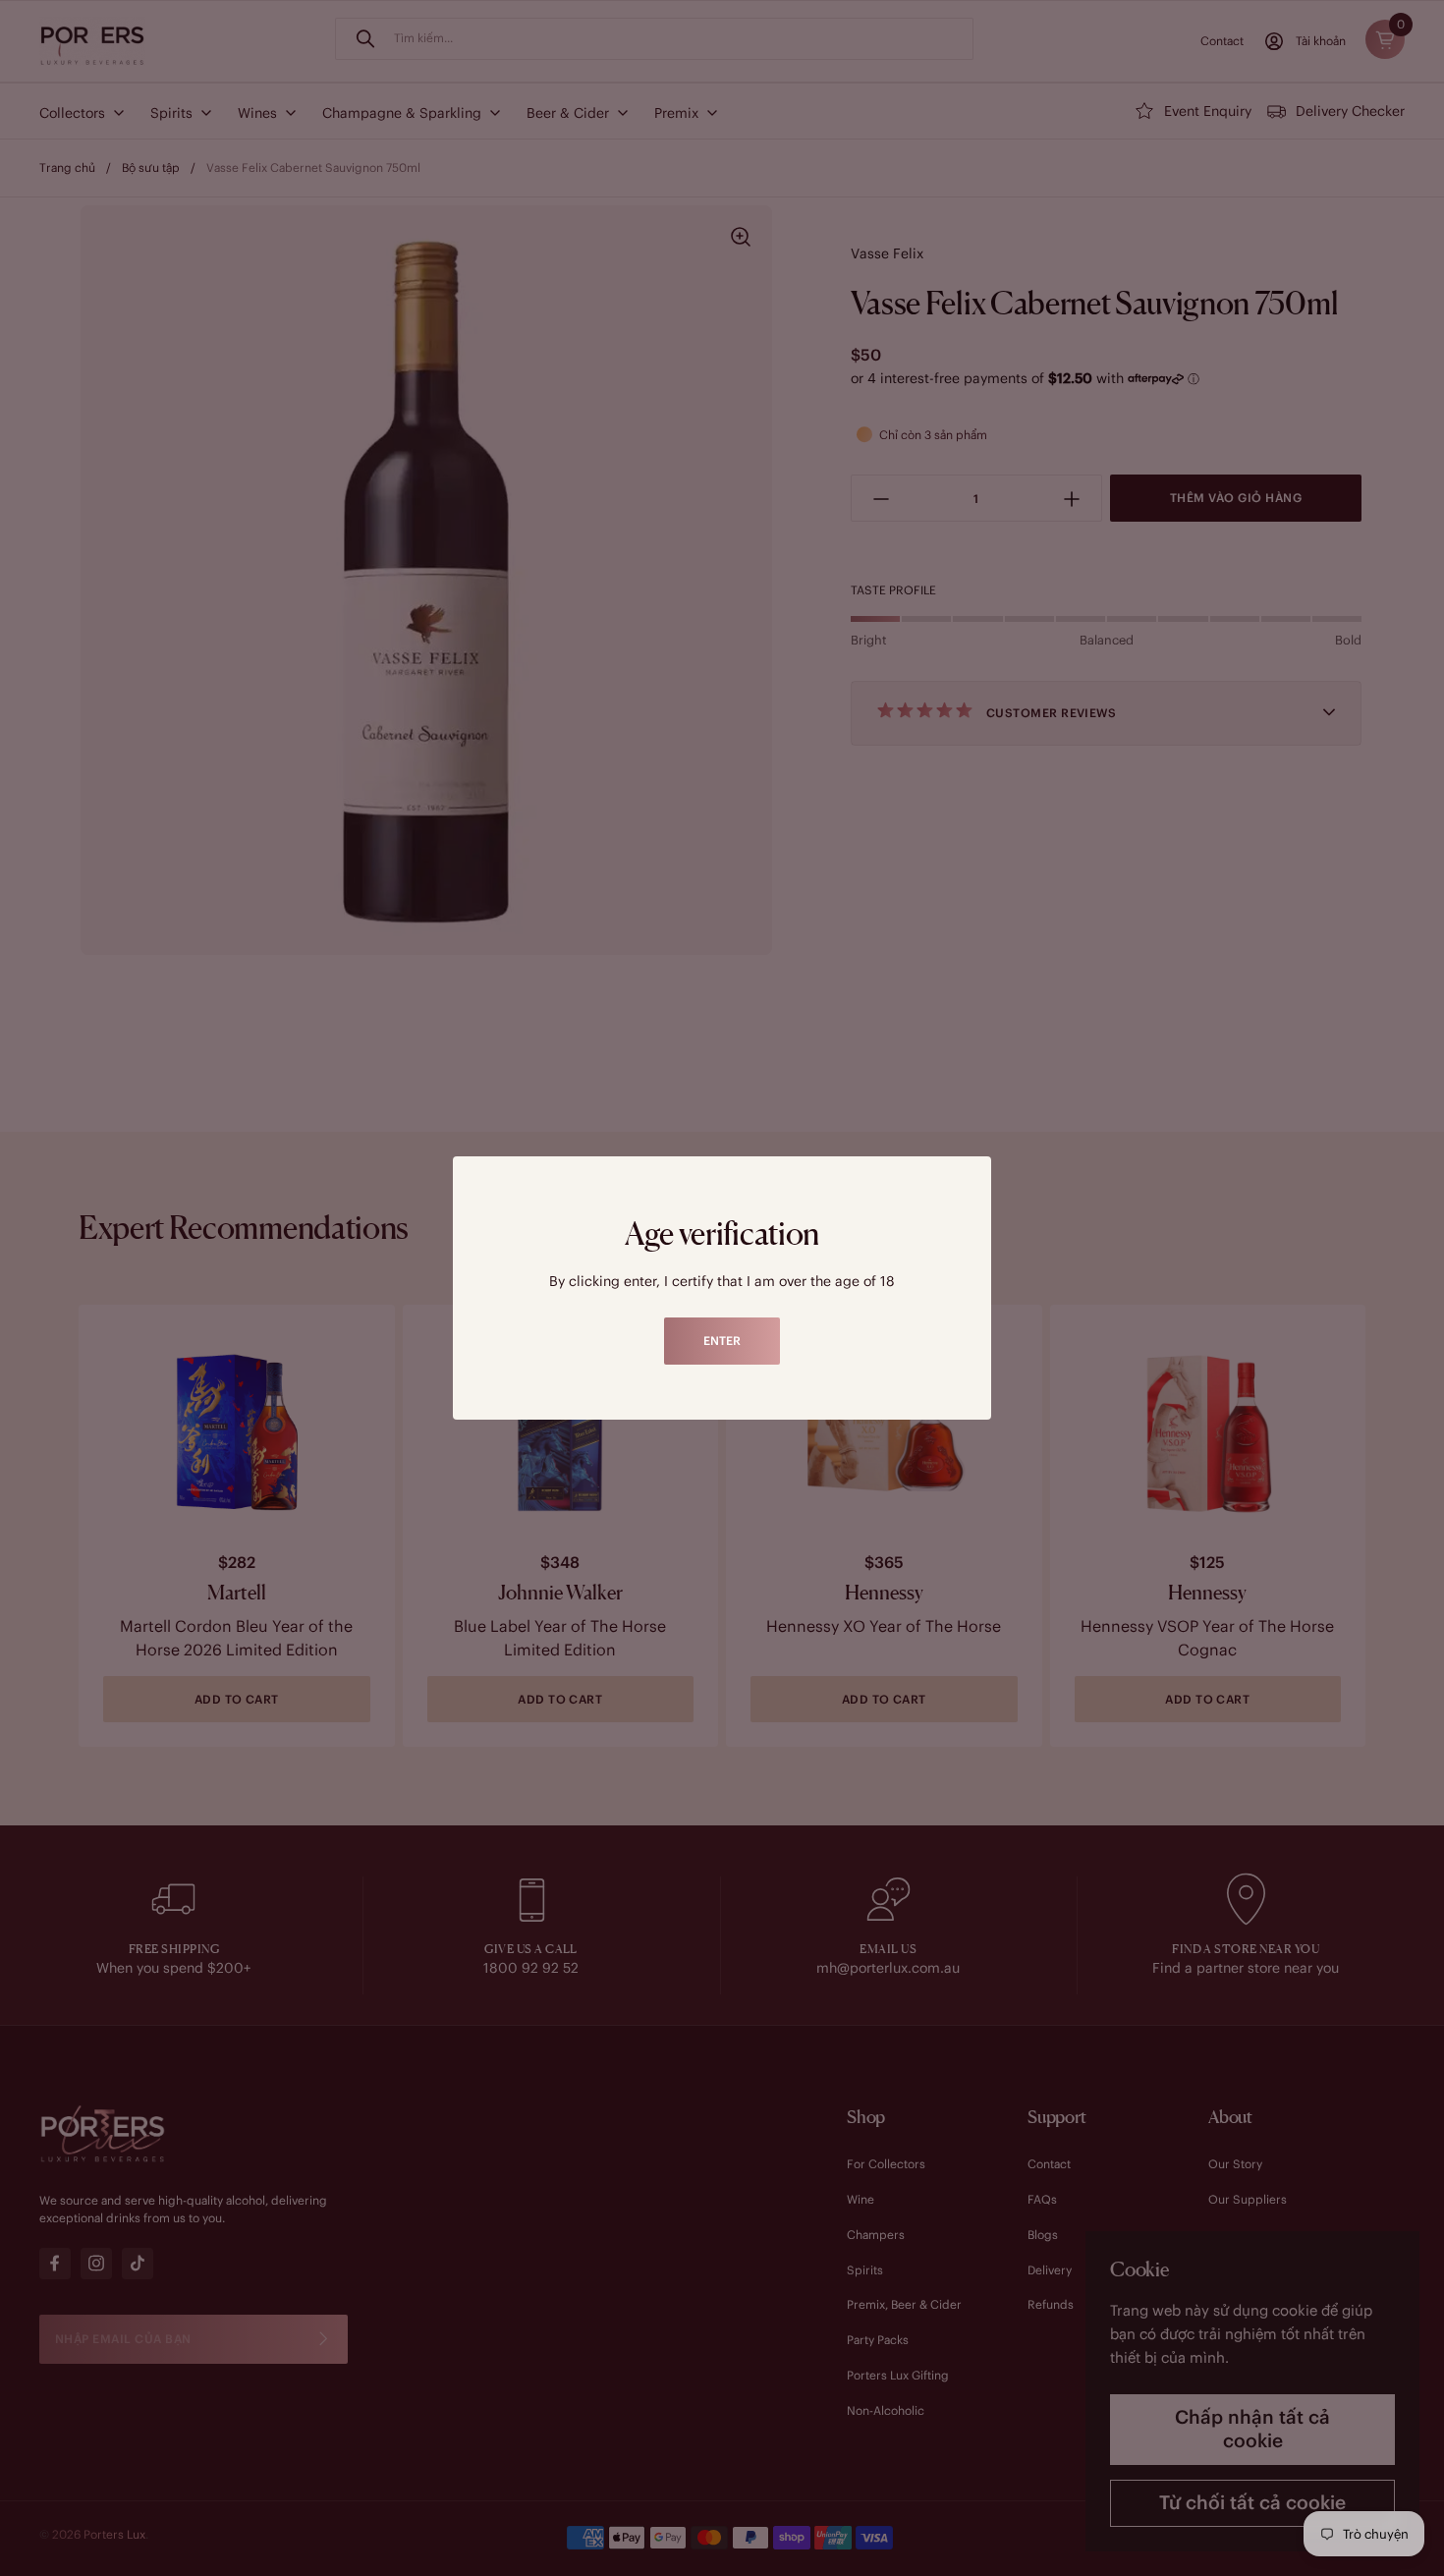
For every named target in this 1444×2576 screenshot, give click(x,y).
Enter (722, 1341)
